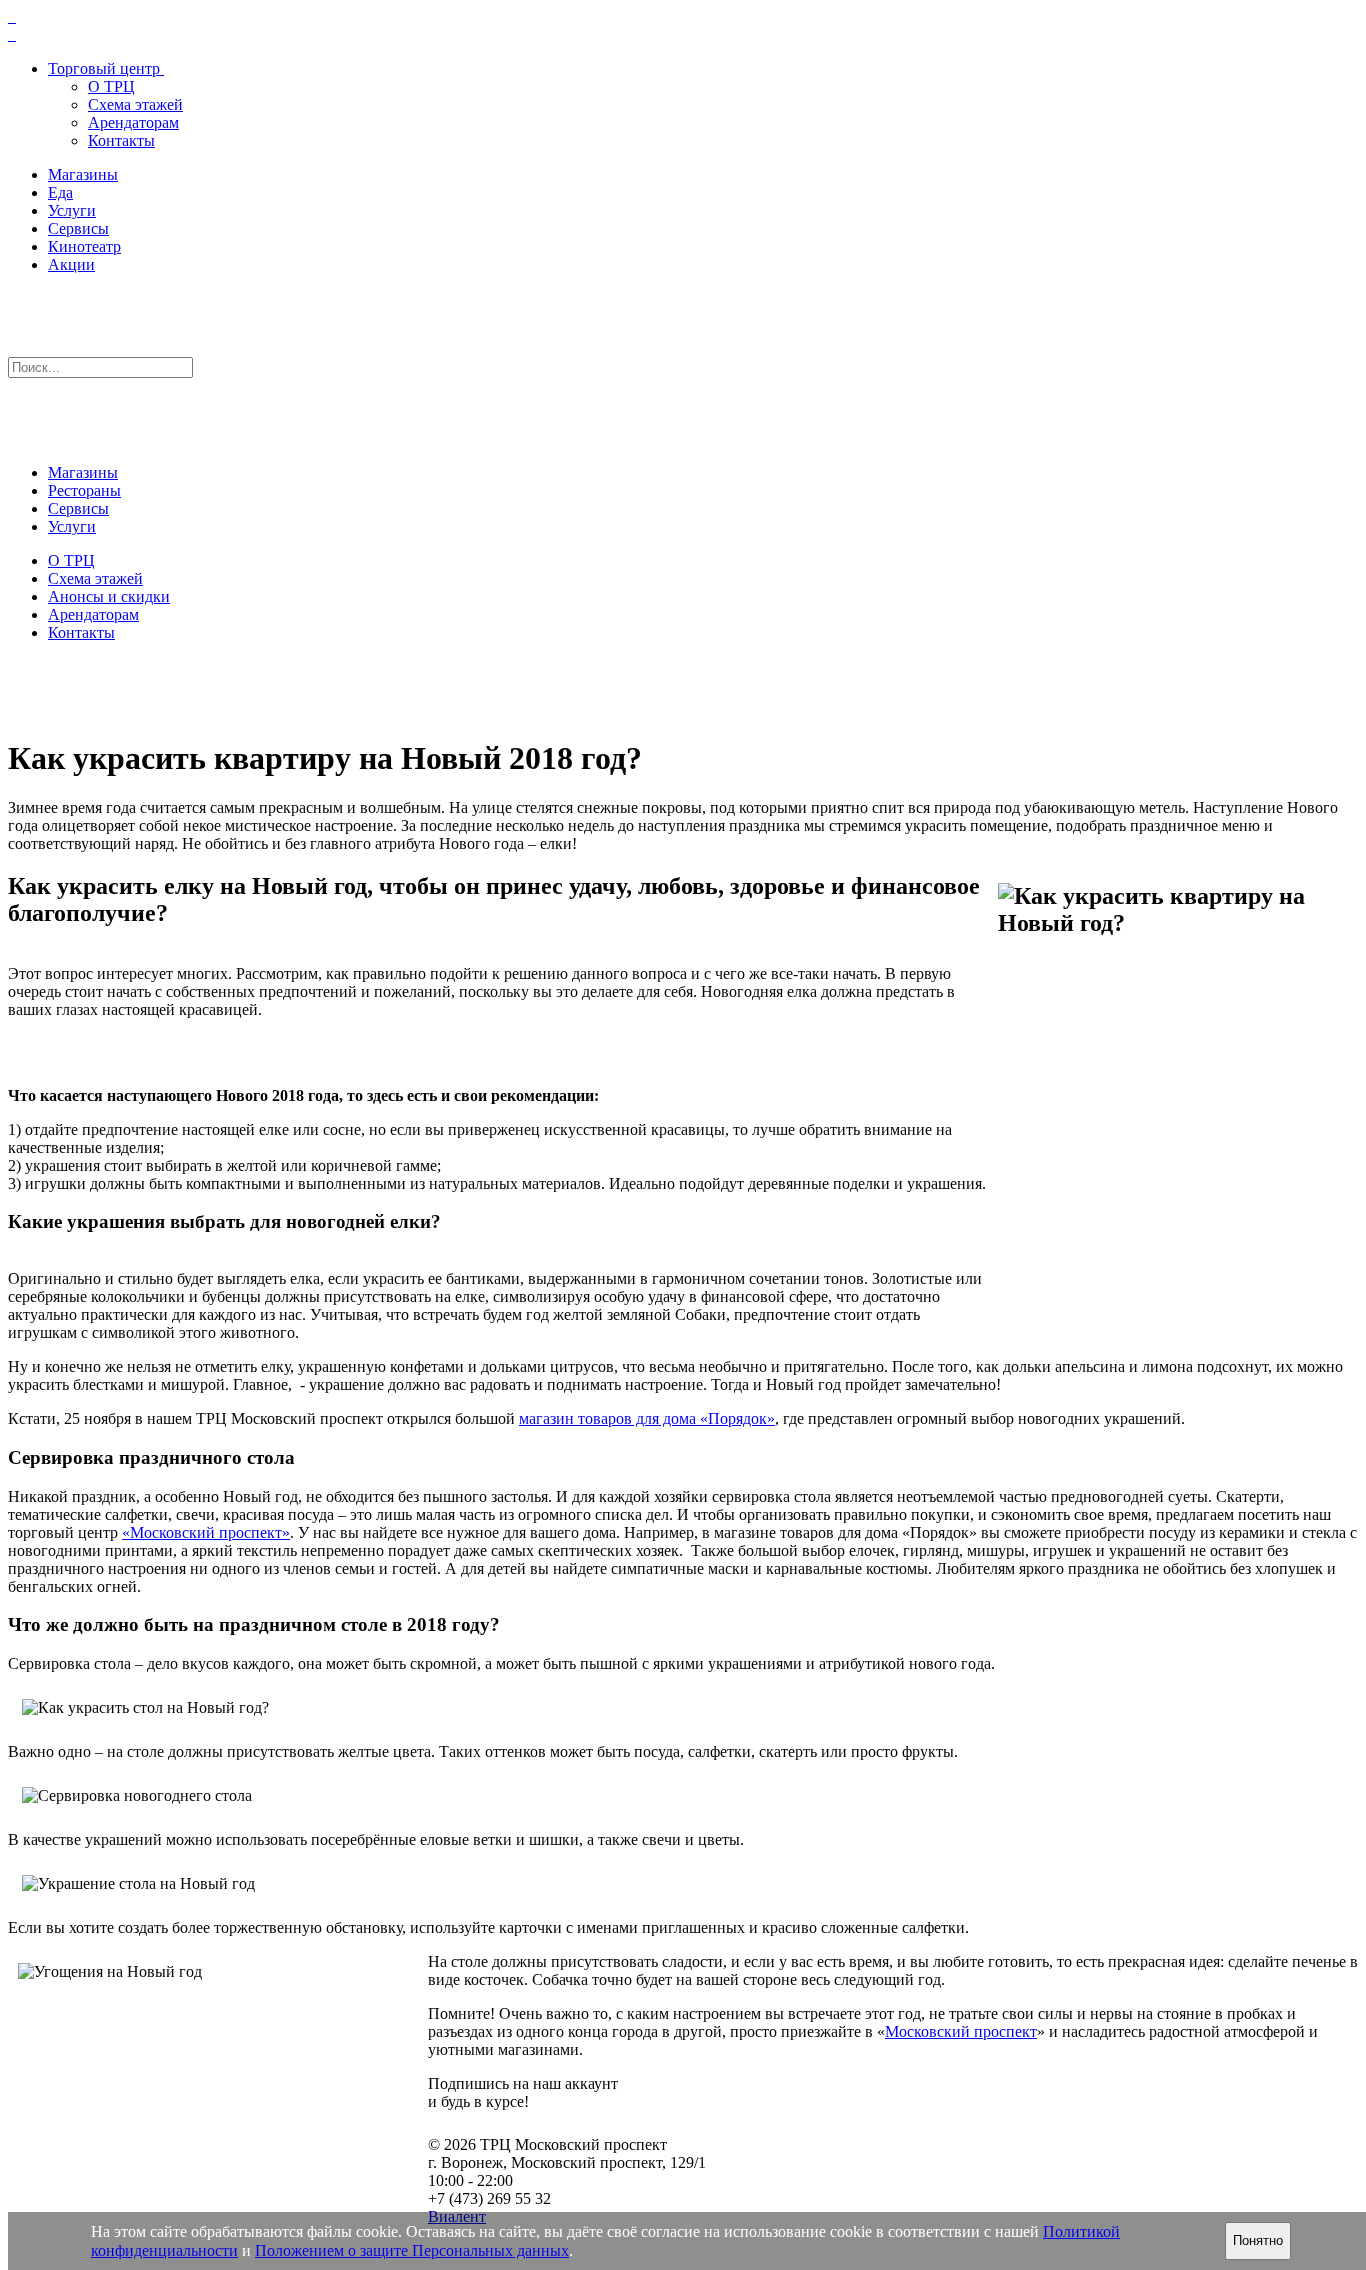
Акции (71, 264)
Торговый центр (104, 68)
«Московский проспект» (206, 1532)
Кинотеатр (84, 246)
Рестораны (84, 490)
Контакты (121, 140)
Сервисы (78, 228)
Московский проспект (961, 2031)
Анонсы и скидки (109, 596)
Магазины (83, 174)
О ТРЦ (111, 86)
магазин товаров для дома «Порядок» (647, 1418)
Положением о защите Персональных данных (412, 2250)
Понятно (1258, 2240)
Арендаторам (133, 122)
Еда (60, 192)
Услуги (72, 210)
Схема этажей (135, 104)
